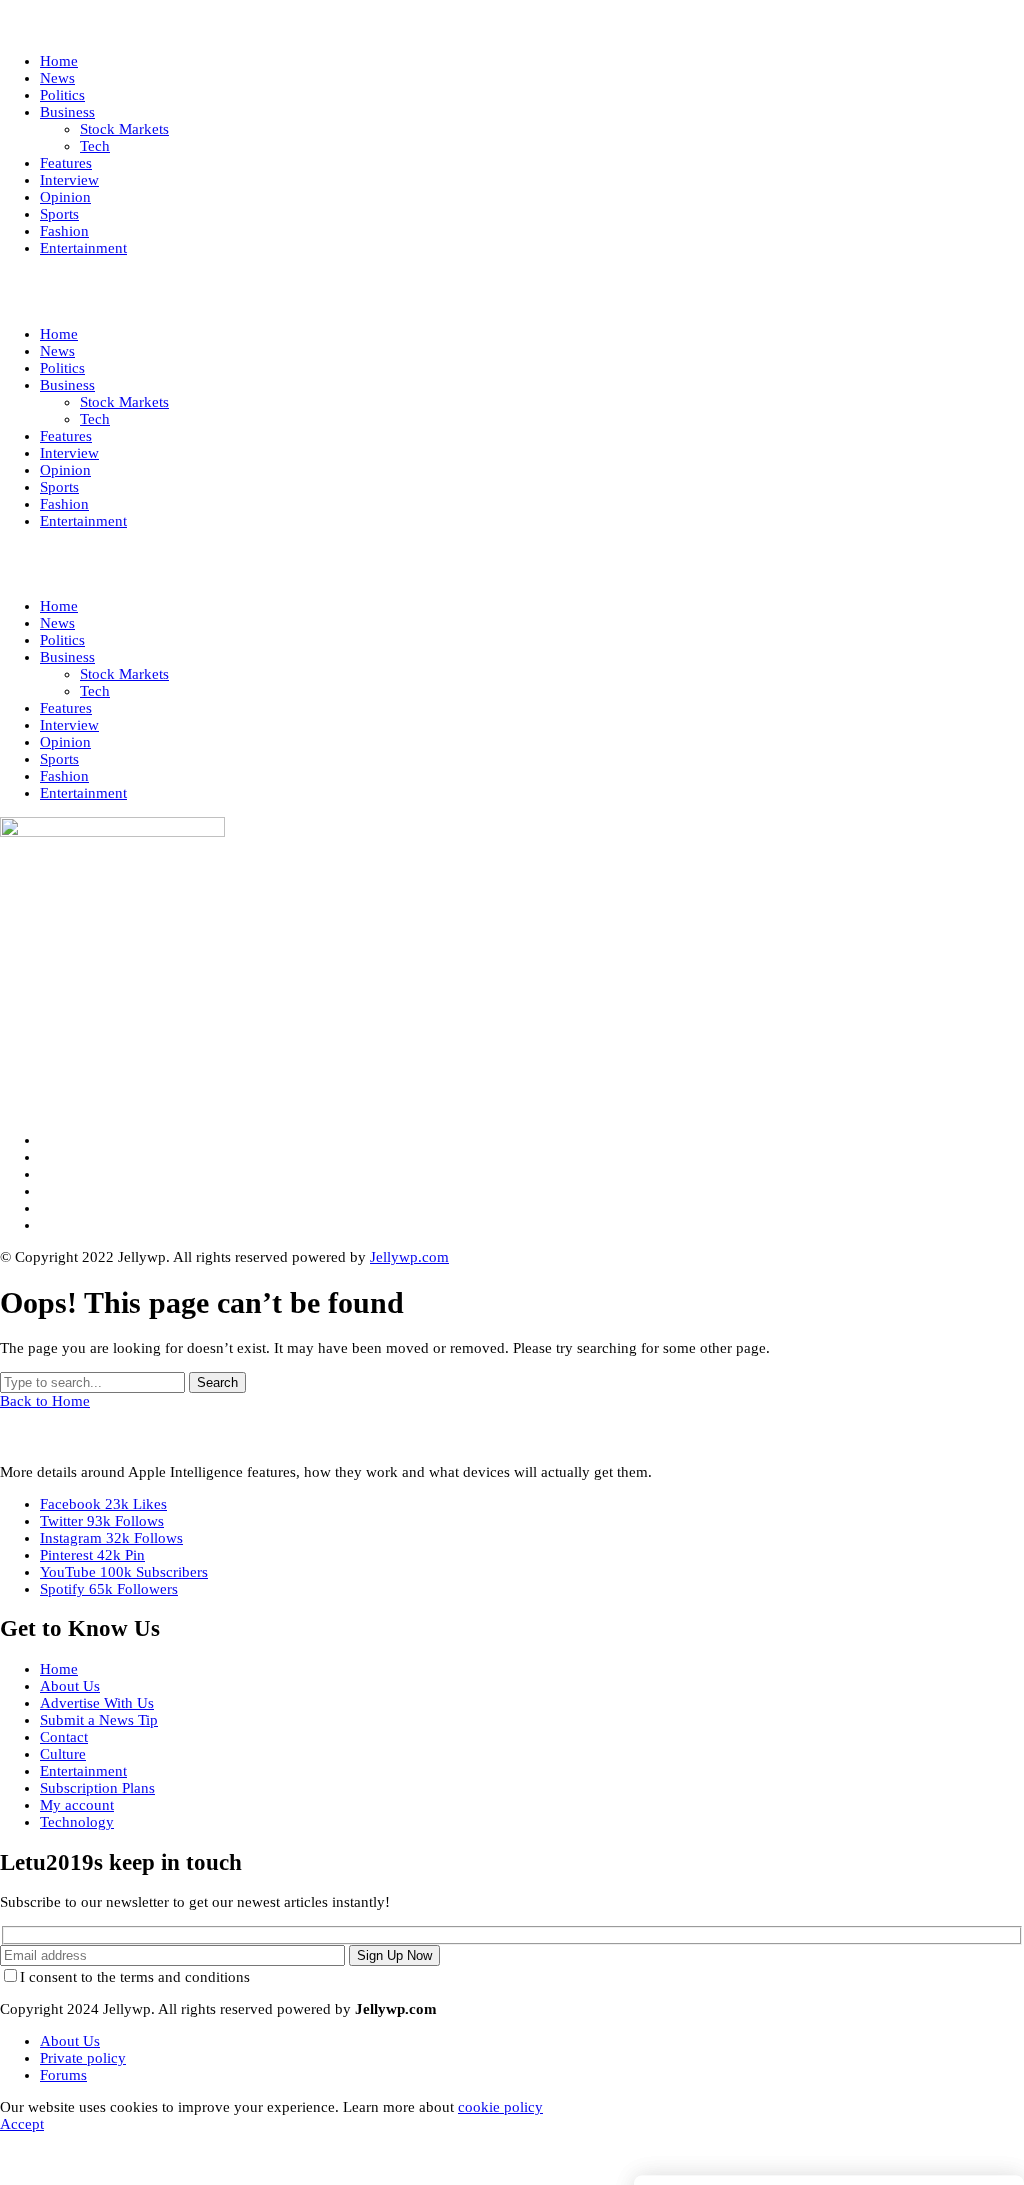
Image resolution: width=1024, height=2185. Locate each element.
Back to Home (45, 1401)
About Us (70, 1686)
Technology (77, 1822)
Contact (64, 1737)
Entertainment (83, 793)
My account (77, 1805)
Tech (95, 691)
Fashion (64, 776)
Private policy (83, 2058)
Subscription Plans (97, 1788)
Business (67, 657)
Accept (22, 2124)
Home (59, 606)
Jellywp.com (409, 1257)
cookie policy (500, 2107)
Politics (62, 640)
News (57, 623)
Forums (63, 2075)
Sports (59, 759)
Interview (69, 725)
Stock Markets (124, 674)
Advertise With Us (97, 1703)
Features (66, 708)
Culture (63, 1754)
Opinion (65, 742)
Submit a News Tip (99, 1720)
